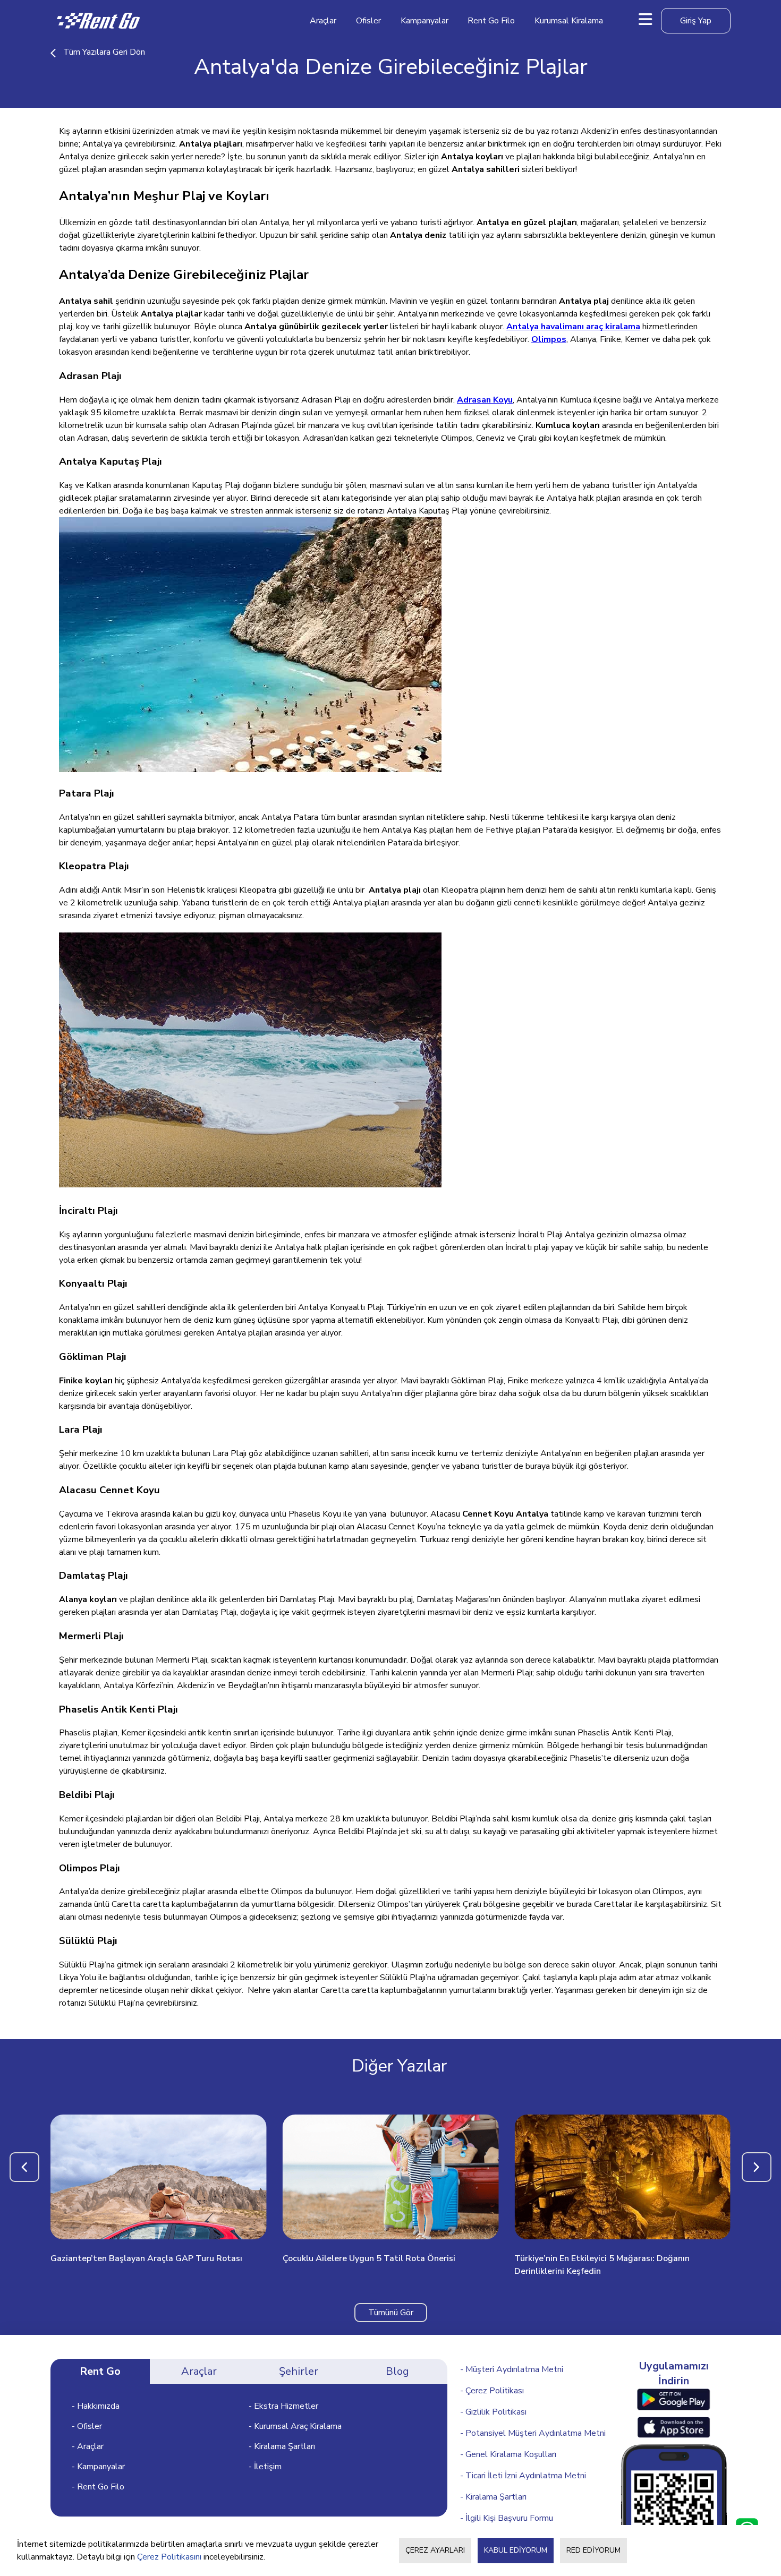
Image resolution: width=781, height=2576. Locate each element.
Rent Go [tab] (100, 2371)
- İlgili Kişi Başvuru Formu (507, 2518)
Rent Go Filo (491, 21)
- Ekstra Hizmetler (283, 2406)
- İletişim (265, 2467)
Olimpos (549, 339)
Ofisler (368, 21)
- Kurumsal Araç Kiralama (295, 2426)
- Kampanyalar (98, 2467)
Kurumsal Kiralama (569, 21)
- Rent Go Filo (98, 2487)
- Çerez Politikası (492, 2391)
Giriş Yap (696, 21)
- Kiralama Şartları (282, 2446)
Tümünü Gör (391, 2313)
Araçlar (323, 21)
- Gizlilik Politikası (493, 2412)
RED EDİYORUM (593, 2550)
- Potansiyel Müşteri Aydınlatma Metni (533, 2433)
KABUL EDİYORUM (516, 2550)
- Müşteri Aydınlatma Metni (512, 2369)
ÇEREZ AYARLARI (435, 2550)
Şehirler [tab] (299, 2371)
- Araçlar (88, 2446)
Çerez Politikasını (169, 2557)
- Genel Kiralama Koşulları (508, 2454)
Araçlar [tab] (199, 2371)
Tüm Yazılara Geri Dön (104, 52)
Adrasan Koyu (485, 400)
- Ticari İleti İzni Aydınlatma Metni (523, 2476)
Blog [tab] (397, 2371)
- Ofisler (87, 2426)
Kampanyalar (425, 21)
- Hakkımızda (96, 2406)
